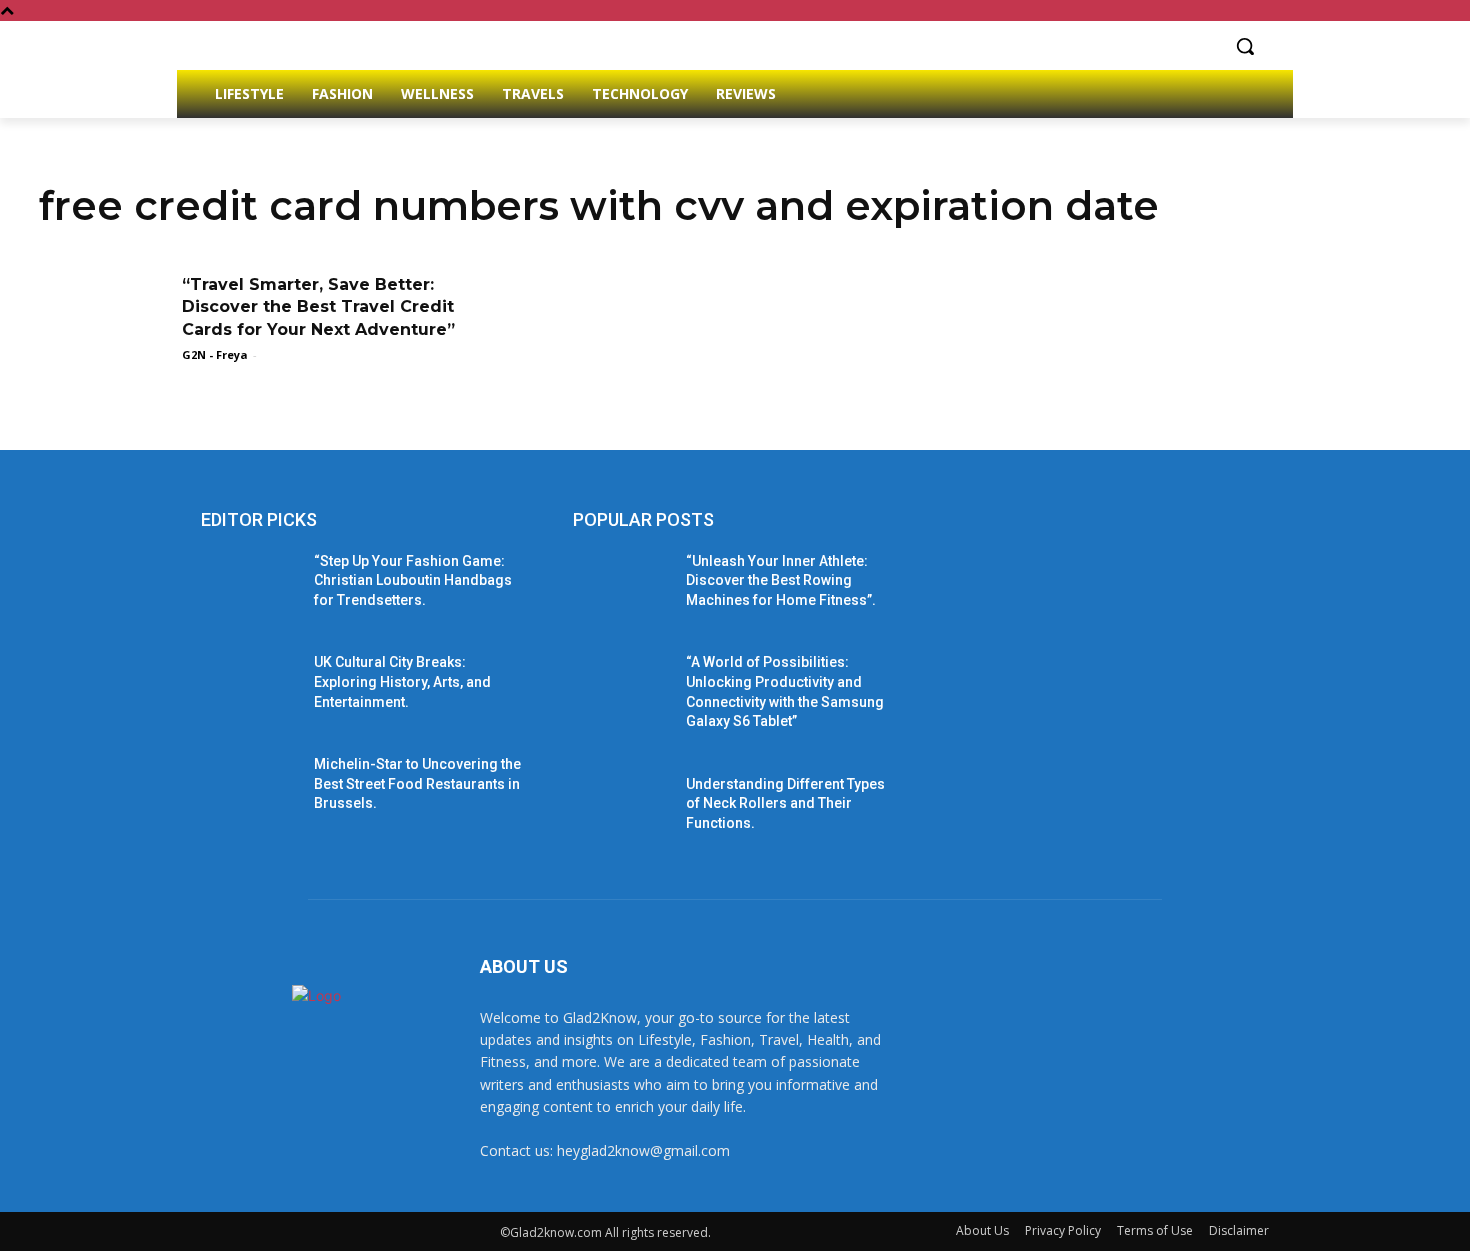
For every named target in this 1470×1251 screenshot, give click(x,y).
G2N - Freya (215, 354)
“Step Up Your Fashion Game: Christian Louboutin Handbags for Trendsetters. (413, 580)
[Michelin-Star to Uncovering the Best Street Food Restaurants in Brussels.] (249, 789)
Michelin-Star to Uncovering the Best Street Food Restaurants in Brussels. (417, 783)
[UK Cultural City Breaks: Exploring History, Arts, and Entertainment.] (249, 687)
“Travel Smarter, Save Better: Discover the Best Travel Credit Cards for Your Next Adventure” (318, 307)
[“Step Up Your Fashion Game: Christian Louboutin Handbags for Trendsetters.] (249, 586)
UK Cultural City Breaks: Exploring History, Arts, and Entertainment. (402, 681)
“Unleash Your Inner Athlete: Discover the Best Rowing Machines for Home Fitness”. (781, 580)
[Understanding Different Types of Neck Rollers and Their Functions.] (621, 809)
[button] (1245, 46)
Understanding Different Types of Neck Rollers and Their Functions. (785, 803)
